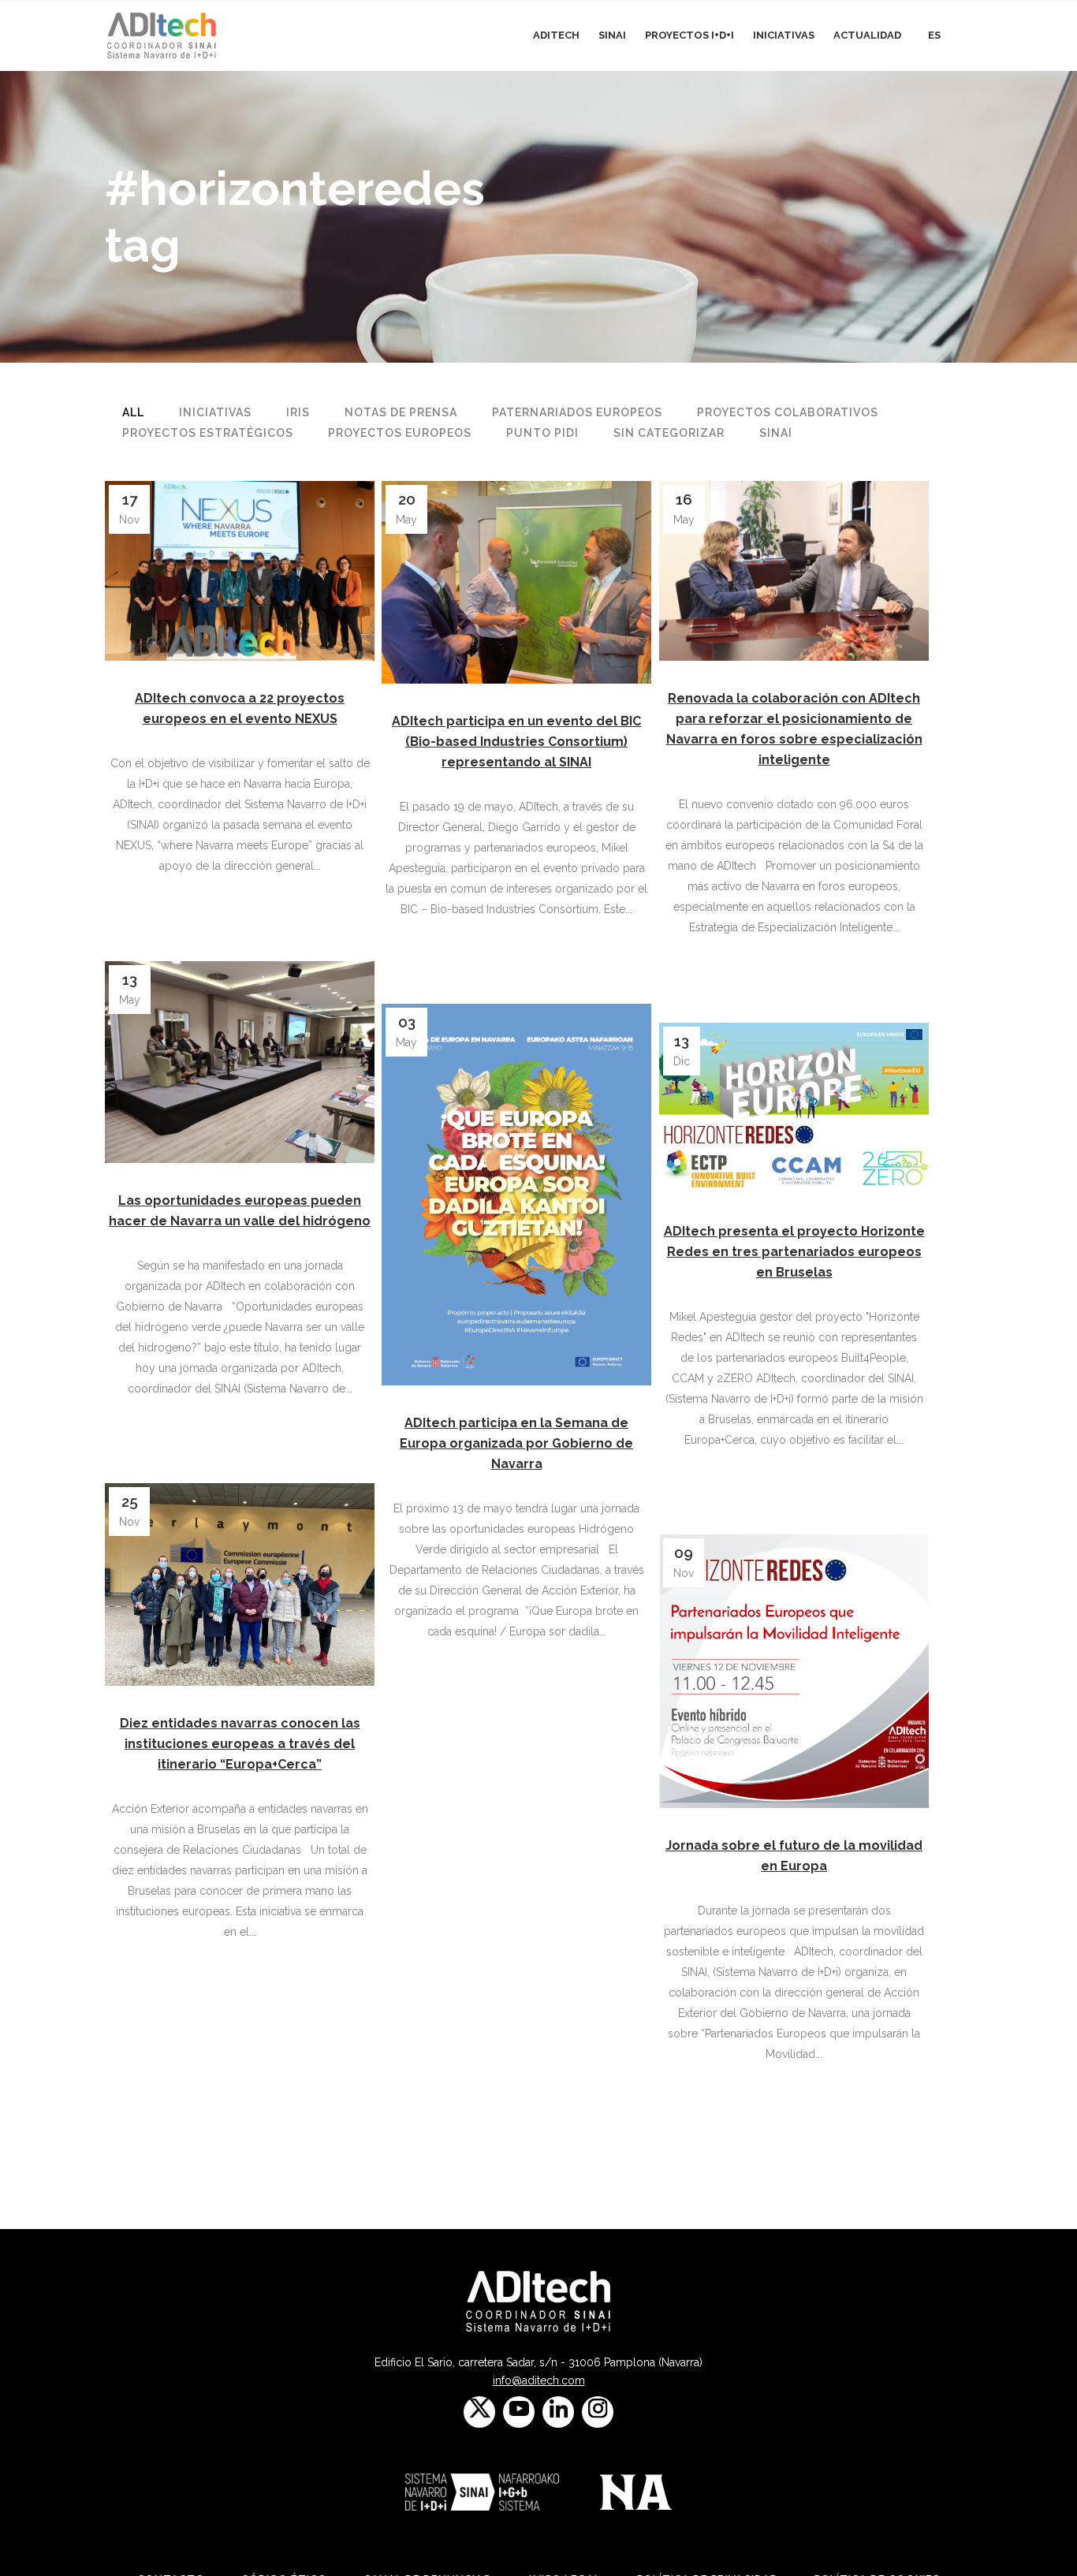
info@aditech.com (539, 2380)
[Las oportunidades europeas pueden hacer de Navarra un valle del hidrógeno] (240, 1062)
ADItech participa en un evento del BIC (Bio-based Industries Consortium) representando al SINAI (516, 742)
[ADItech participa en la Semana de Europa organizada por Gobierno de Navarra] (516, 1195)
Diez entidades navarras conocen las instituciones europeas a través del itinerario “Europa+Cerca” (240, 1744)
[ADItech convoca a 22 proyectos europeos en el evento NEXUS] (240, 571)
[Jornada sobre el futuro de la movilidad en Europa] (794, 1671)
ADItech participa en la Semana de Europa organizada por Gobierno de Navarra (516, 1443)
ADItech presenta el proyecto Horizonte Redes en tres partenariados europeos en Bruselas (794, 1252)
